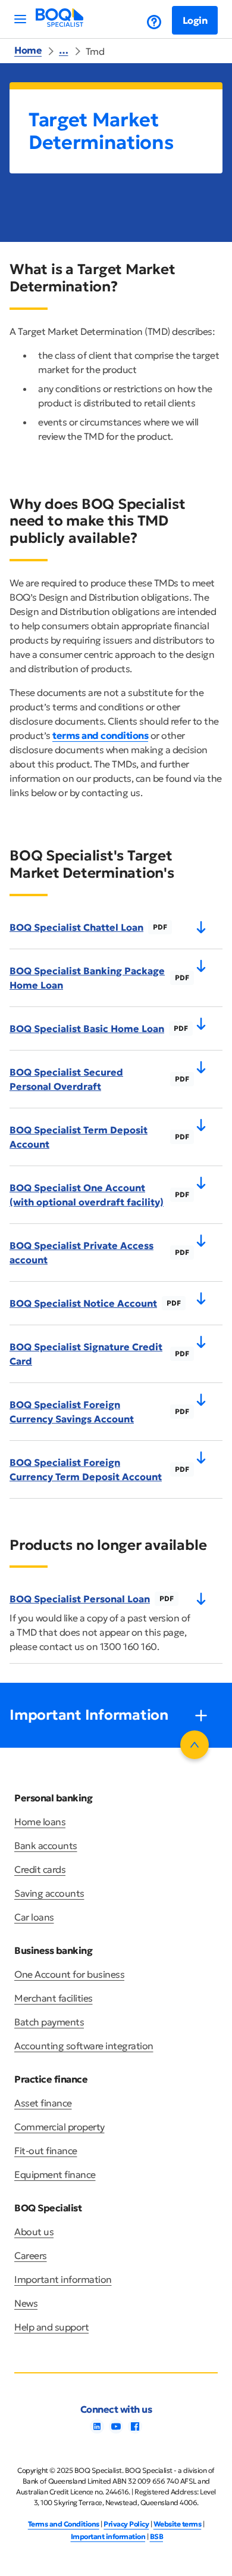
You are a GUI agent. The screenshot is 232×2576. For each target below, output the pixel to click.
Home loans (40, 1822)
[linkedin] (97, 2430)
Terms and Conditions (64, 2524)
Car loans (34, 1917)
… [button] (64, 50)
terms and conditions (100, 735)
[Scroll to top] (195, 1745)
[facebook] (135, 2430)
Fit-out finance (46, 2151)
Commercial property (59, 2127)
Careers (31, 2255)
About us (34, 2232)
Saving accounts (49, 1893)
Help (145, 22)
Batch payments (49, 2022)
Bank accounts (46, 1845)
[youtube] (116, 2430)
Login (195, 20)
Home (28, 50)
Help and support (51, 2327)
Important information (63, 2279)
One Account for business (69, 1974)
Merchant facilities (54, 1998)
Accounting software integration (84, 2046)
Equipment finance (55, 2174)
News (26, 2303)
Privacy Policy (126, 2524)
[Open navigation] (20, 19)
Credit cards (40, 1869)
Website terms (178, 2524)
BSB (157, 2536)
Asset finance (43, 2103)
